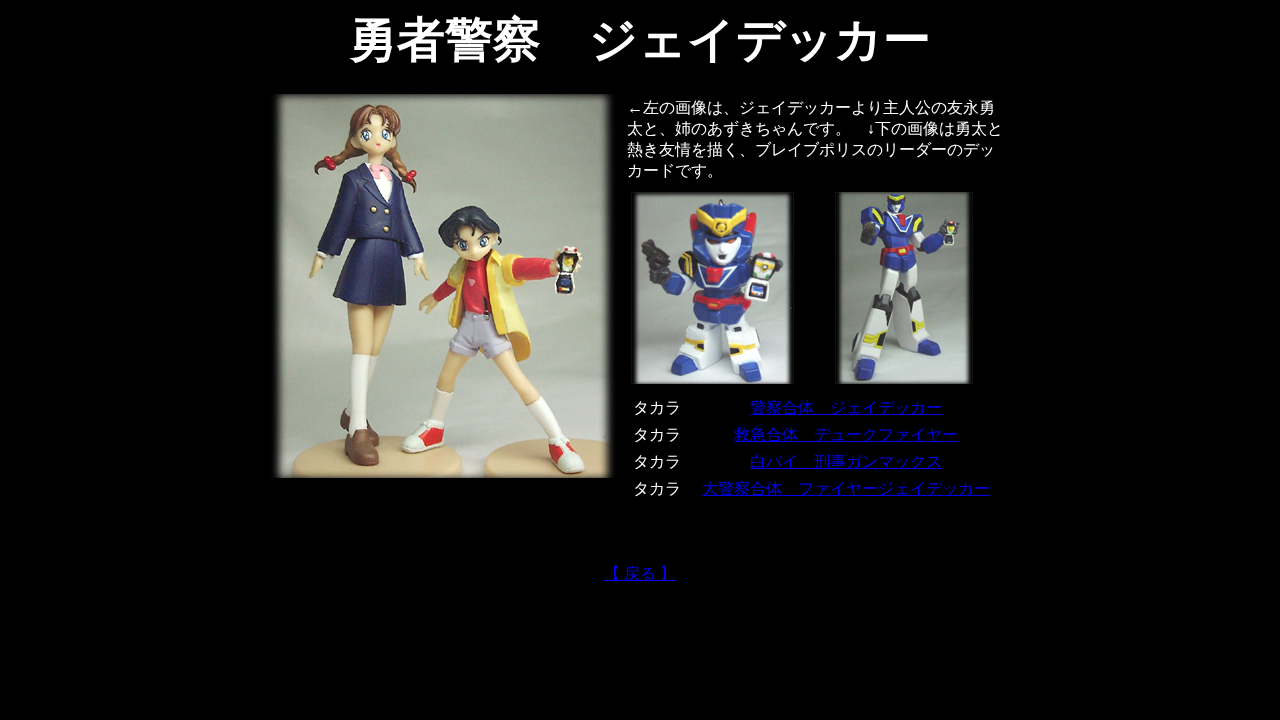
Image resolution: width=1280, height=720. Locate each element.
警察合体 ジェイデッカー (846, 407)
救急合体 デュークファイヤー (846, 434)
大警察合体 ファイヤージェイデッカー (846, 488)
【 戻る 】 (640, 573)
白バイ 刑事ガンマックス (846, 461)
